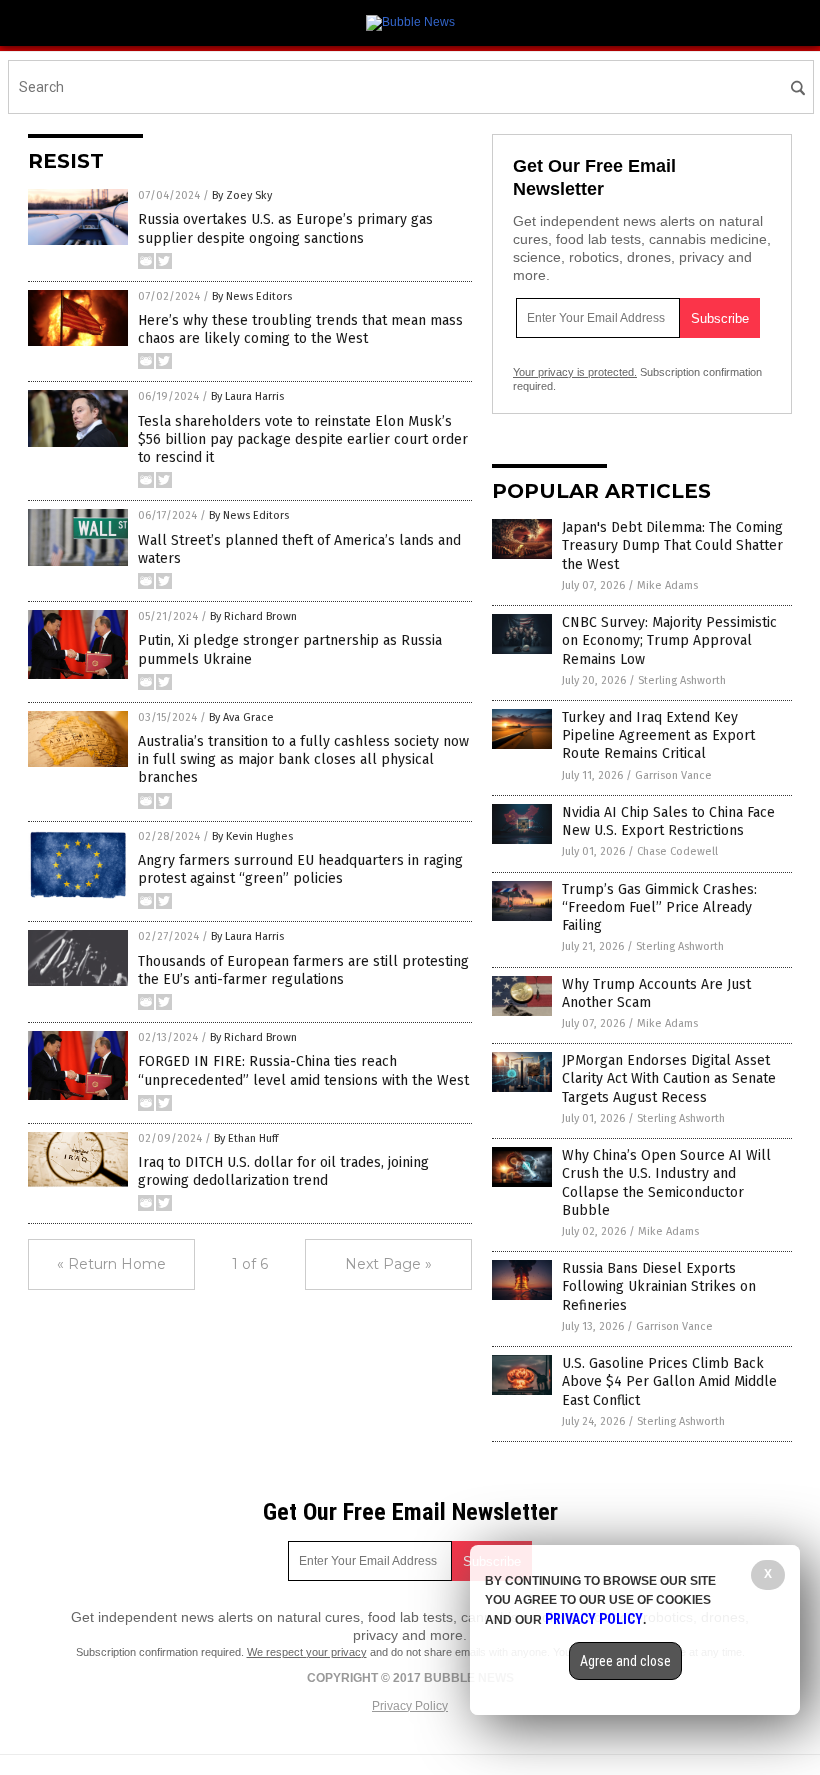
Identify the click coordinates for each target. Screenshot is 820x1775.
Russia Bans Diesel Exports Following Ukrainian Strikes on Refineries (659, 1286)
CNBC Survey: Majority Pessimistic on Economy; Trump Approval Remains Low (669, 640)
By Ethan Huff (246, 1138)
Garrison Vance (673, 775)
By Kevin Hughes (252, 836)
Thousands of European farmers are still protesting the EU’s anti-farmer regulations (303, 970)
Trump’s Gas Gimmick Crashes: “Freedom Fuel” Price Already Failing (659, 907)
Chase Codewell (677, 851)
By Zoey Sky (242, 195)
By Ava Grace (241, 717)
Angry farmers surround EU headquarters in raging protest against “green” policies (300, 869)
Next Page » (388, 1264)
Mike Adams (667, 585)
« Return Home (111, 1264)
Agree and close (625, 1661)
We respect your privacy (307, 1652)
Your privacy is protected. (575, 372)
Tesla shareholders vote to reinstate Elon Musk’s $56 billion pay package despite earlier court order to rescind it (303, 439)
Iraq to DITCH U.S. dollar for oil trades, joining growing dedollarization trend (283, 1171)
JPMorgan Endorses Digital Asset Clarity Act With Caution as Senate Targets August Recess (669, 1078)
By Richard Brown (253, 616)
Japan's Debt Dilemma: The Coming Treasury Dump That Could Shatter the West (672, 545)
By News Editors (252, 296)
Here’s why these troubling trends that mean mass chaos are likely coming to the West (300, 329)
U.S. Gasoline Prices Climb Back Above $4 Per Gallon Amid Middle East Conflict (669, 1381)
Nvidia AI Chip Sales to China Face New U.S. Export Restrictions (668, 821)
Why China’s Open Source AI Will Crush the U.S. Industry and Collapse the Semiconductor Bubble (666, 1183)
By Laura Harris (247, 396)
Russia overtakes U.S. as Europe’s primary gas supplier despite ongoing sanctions (285, 228)
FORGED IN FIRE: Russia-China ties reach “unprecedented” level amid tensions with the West (303, 1070)
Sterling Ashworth (682, 680)
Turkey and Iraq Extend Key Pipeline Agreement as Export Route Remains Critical (658, 735)
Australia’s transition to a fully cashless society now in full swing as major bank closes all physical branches (303, 759)
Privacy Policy (410, 1706)
